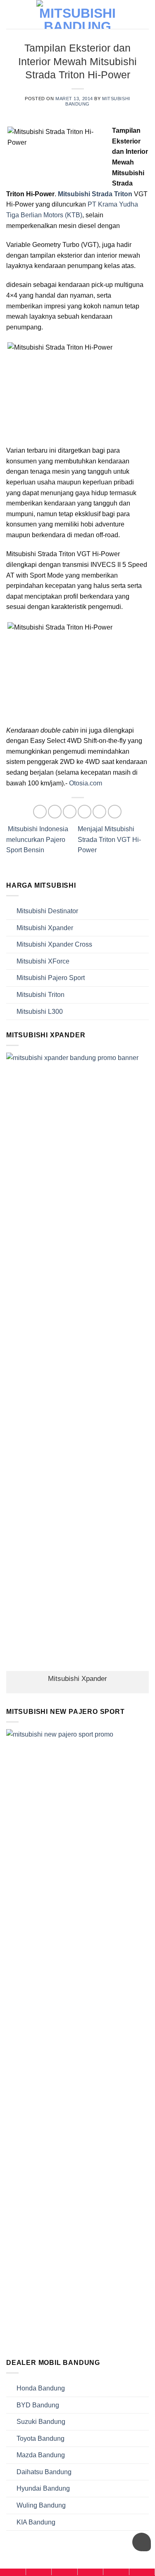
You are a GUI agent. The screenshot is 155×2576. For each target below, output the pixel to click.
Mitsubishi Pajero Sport (51, 978)
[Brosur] (116, 2572)
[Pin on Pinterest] (99, 812)
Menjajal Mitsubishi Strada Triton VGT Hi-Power (109, 839)
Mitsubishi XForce (43, 961)
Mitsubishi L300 (40, 1012)
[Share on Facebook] (55, 812)
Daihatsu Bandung (44, 2472)
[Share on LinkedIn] (115, 812)
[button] (144, 14)
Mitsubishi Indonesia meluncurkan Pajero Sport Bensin (37, 839)
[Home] (13, 2572)
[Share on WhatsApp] (40, 812)
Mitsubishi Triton (41, 995)
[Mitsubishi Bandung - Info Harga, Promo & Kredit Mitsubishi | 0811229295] (78, 14)
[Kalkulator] (91, 2572)
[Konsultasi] (142, 2572)
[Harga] (64, 2572)
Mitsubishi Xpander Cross (54, 944)
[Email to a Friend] (85, 812)
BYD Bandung (38, 2405)
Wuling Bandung (41, 2505)
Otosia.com (86, 783)
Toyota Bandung (41, 2439)
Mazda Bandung (41, 2455)
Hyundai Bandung (43, 2488)
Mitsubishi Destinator (47, 911)
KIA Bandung (36, 2522)
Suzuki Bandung (41, 2422)
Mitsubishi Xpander (45, 928)
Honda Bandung (41, 2388)
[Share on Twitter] (70, 812)
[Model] (39, 2572)
